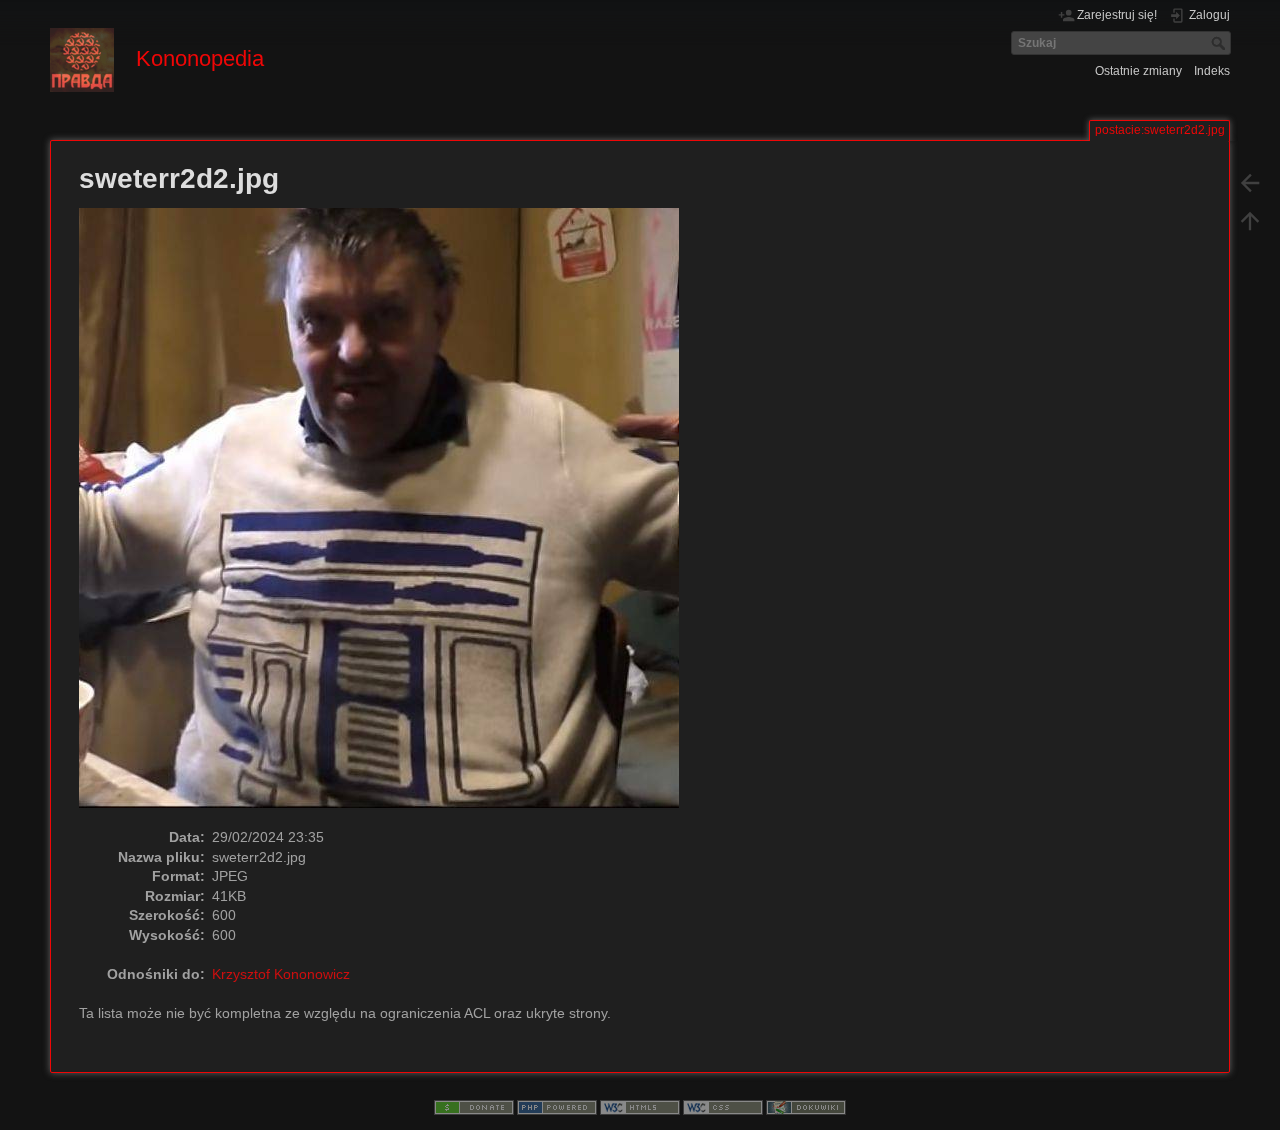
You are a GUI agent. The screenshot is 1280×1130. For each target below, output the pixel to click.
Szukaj (1220, 43)
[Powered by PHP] (557, 1107)
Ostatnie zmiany (1138, 71)
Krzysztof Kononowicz (281, 974)
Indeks (1212, 71)
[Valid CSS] (723, 1107)
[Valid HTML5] (640, 1107)
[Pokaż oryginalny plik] (389, 517)
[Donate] (474, 1107)
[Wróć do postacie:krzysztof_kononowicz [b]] (1250, 182)
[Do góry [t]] (1250, 220)
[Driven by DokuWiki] (806, 1107)
